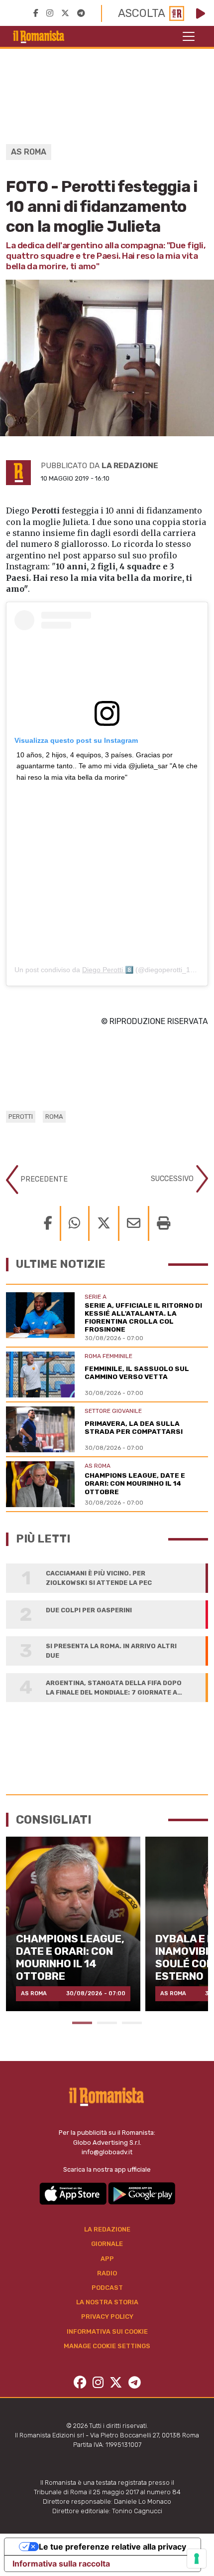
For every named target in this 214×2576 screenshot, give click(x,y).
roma (54, 1116)
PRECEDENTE (43, 1179)
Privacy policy (107, 2317)
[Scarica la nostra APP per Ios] (74, 2193)
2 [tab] (107, 2023)
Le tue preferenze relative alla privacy (112, 2547)
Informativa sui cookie (107, 2331)
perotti (21, 1116)
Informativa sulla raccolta (61, 2564)
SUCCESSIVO (173, 1178)
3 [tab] (132, 2023)
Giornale (107, 2244)
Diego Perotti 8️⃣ (108, 970)
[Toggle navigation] (189, 36)
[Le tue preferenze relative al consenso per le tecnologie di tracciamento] (197, 2559)
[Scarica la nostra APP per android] (142, 2193)
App (107, 2259)
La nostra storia (107, 2302)
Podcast (107, 2288)
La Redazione (107, 2229)
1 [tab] (82, 2023)
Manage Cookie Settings (107, 2346)
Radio (107, 2273)
